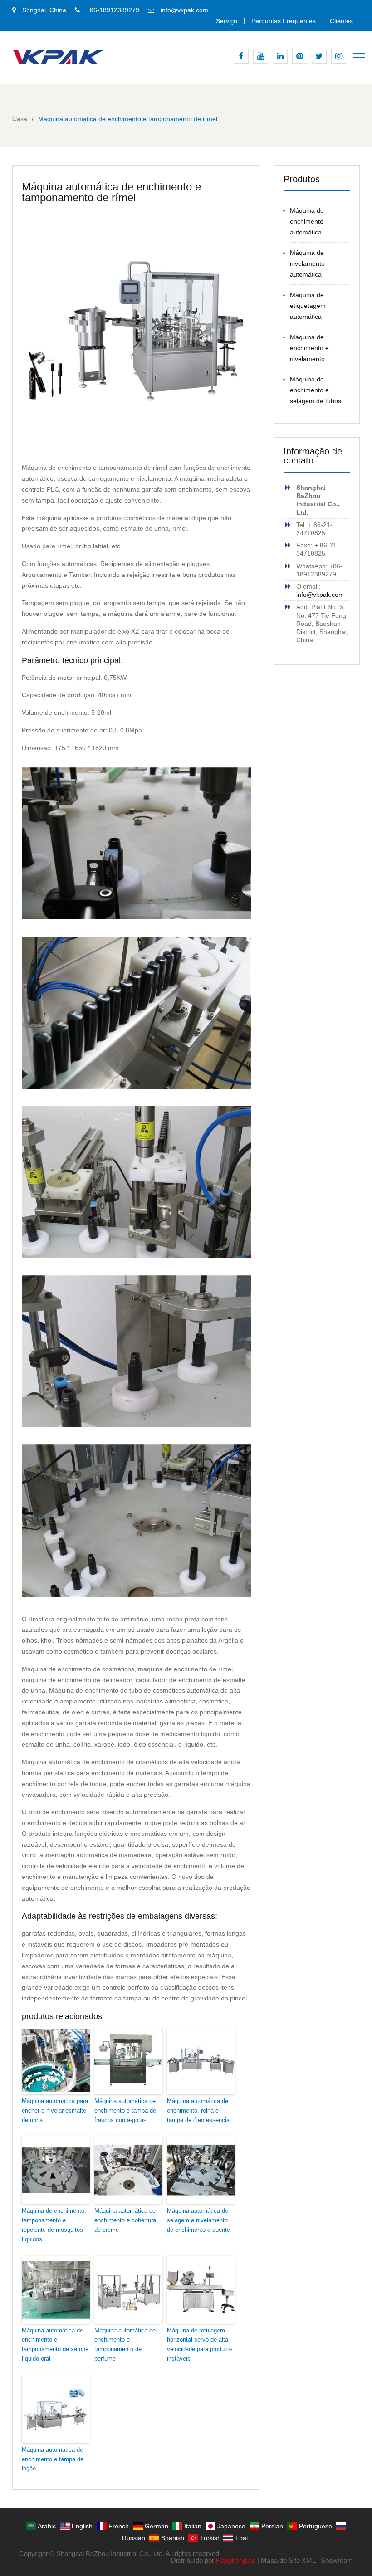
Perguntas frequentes (284, 21)
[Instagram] (339, 56)
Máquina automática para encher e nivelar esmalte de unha (55, 2110)
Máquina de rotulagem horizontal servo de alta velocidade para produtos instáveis (200, 2344)
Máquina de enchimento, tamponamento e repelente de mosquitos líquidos (54, 2225)
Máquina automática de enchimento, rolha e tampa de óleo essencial (199, 2110)
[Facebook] (241, 56)
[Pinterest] (300, 56)
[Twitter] (319, 56)
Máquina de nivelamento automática (307, 263)
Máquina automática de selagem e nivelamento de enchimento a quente (198, 2220)
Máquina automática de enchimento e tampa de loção (53, 2459)
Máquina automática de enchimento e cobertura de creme (125, 2220)
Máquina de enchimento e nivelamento (309, 348)
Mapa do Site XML (288, 2560)
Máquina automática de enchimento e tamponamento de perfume (125, 2344)
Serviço (227, 21)
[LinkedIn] (280, 56)
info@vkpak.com (184, 10)
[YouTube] (261, 56)
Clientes (341, 21)
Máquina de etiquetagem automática (308, 306)
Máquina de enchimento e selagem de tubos (316, 390)
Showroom (337, 2560)
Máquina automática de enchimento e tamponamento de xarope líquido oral (55, 2344)
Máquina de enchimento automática (307, 221)
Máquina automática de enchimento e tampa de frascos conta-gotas (125, 2110)
